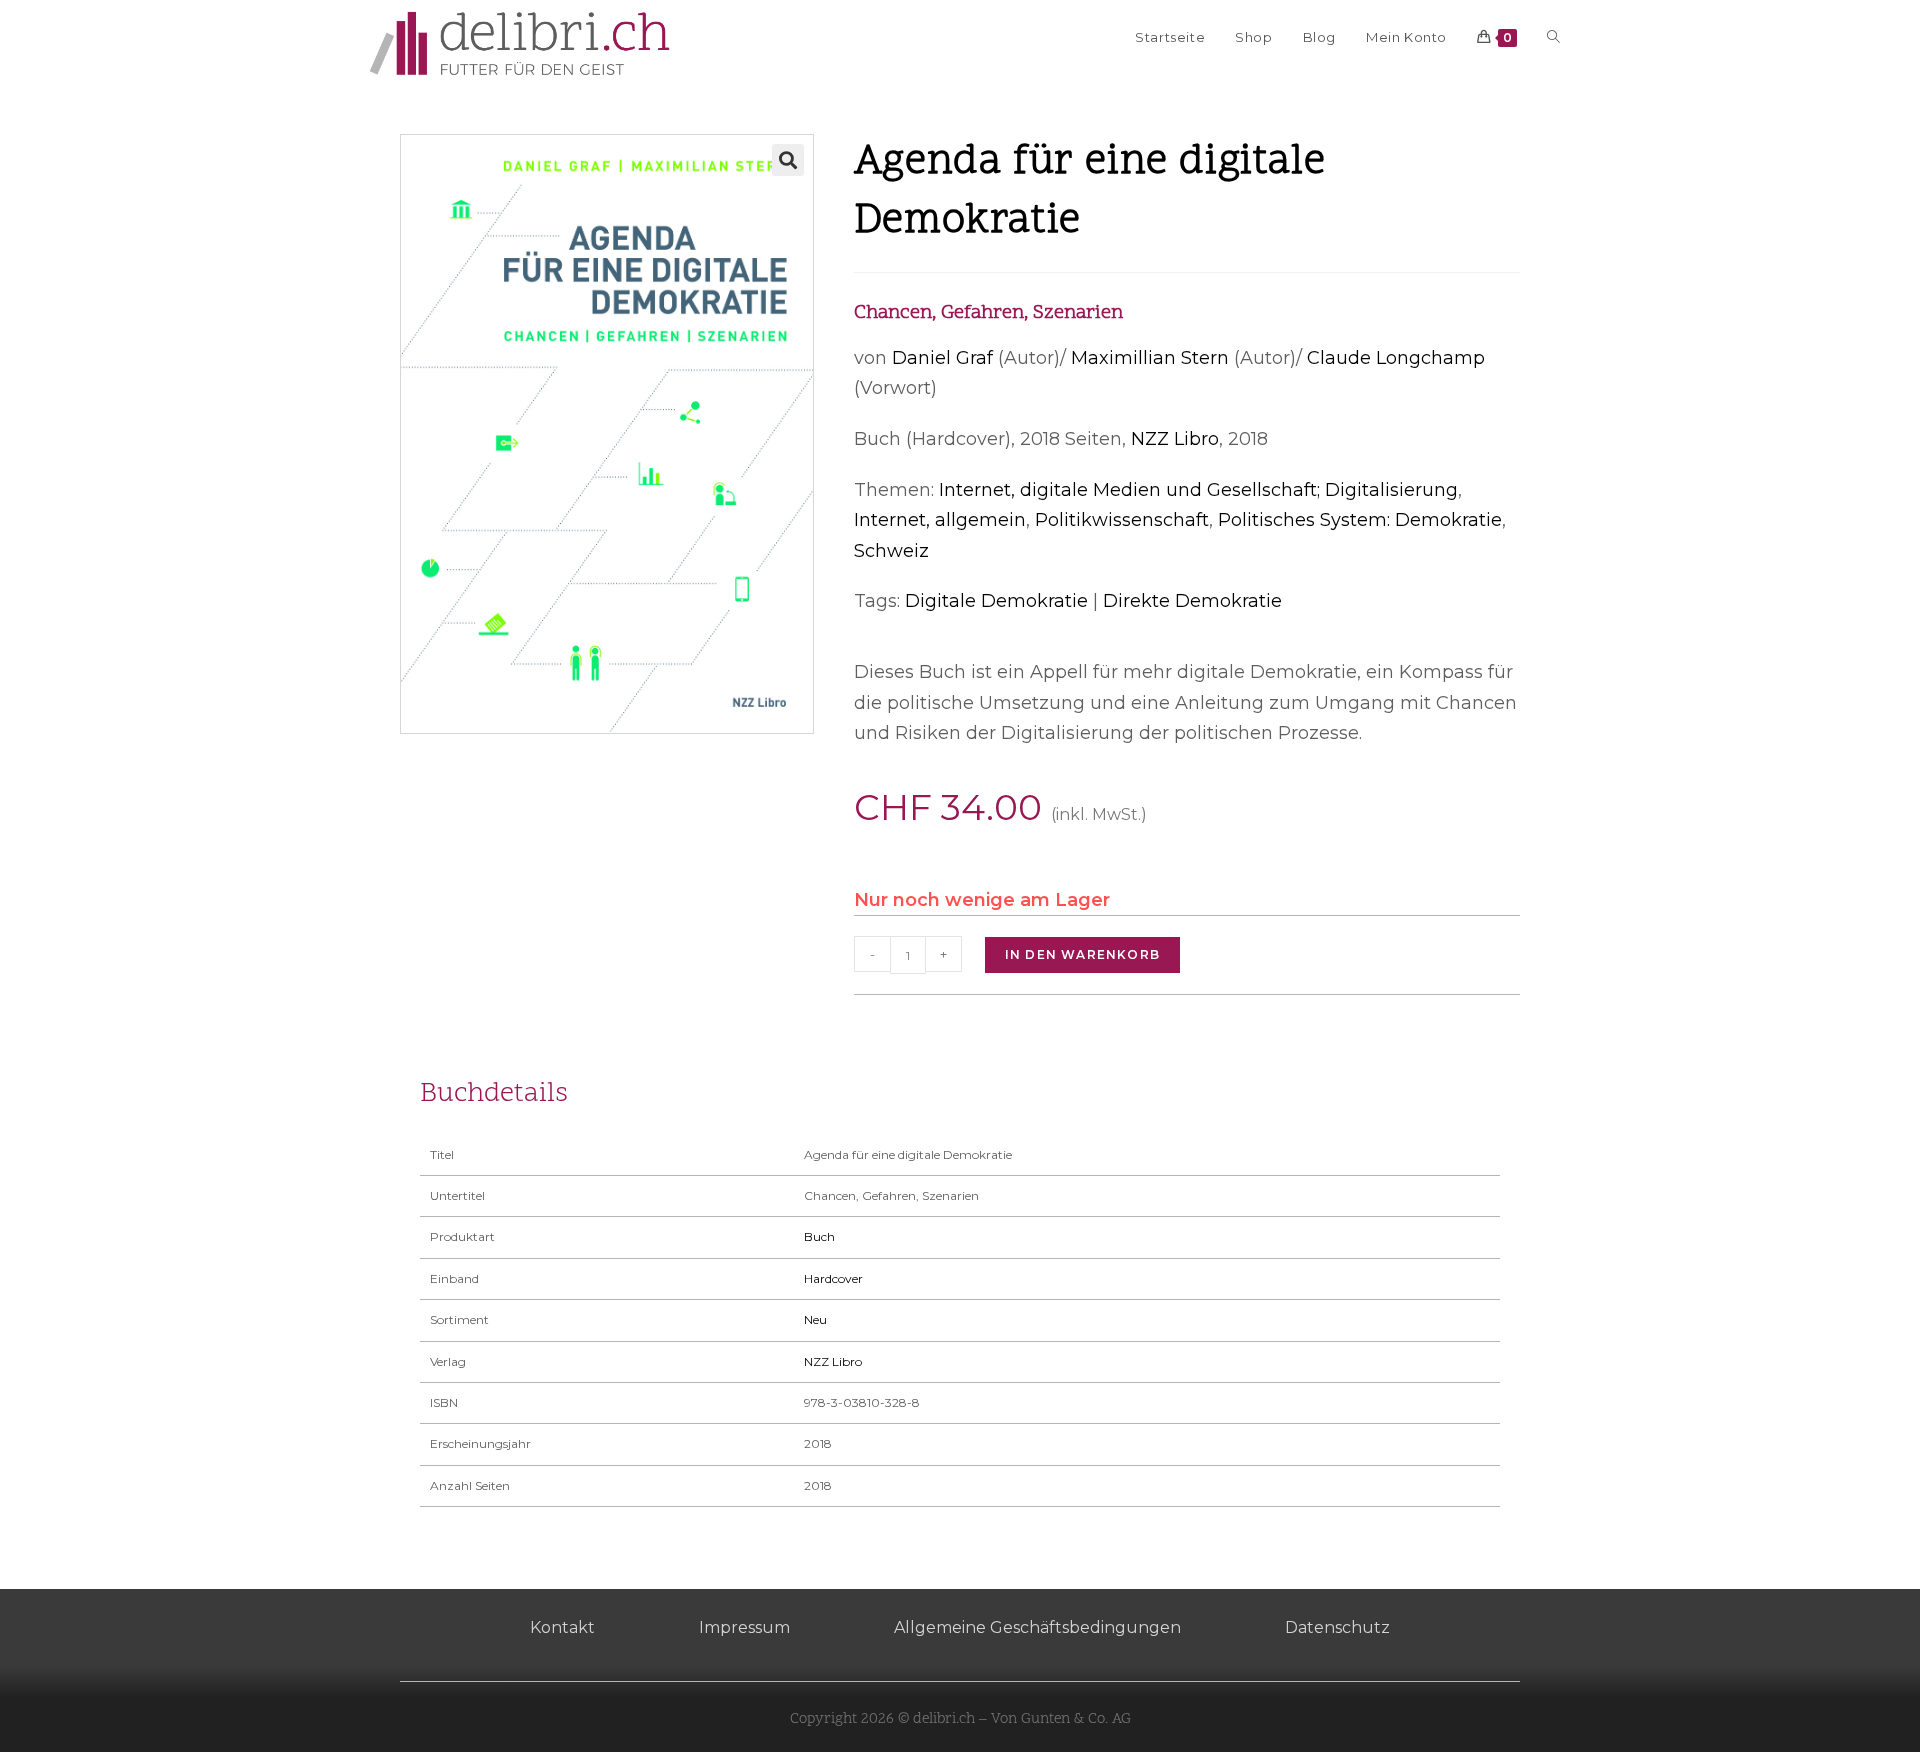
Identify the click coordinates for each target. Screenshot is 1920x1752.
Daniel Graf (942, 358)
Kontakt (562, 1627)
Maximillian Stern (1150, 358)
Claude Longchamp (1396, 358)
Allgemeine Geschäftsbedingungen (1037, 1627)
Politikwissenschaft (1122, 520)
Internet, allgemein (940, 520)
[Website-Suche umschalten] (1553, 37)
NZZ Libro (1175, 439)
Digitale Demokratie (996, 601)
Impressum (744, 1627)
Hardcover (833, 1278)
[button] (788, 160)
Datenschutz (1337, 1627)
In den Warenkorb (1082, 954)
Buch (819, 1236)
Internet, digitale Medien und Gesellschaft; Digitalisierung (1198, 490)
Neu (815, 1319)
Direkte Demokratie (1192, 601)
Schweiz (891, 551)
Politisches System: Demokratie (1360, 520)
